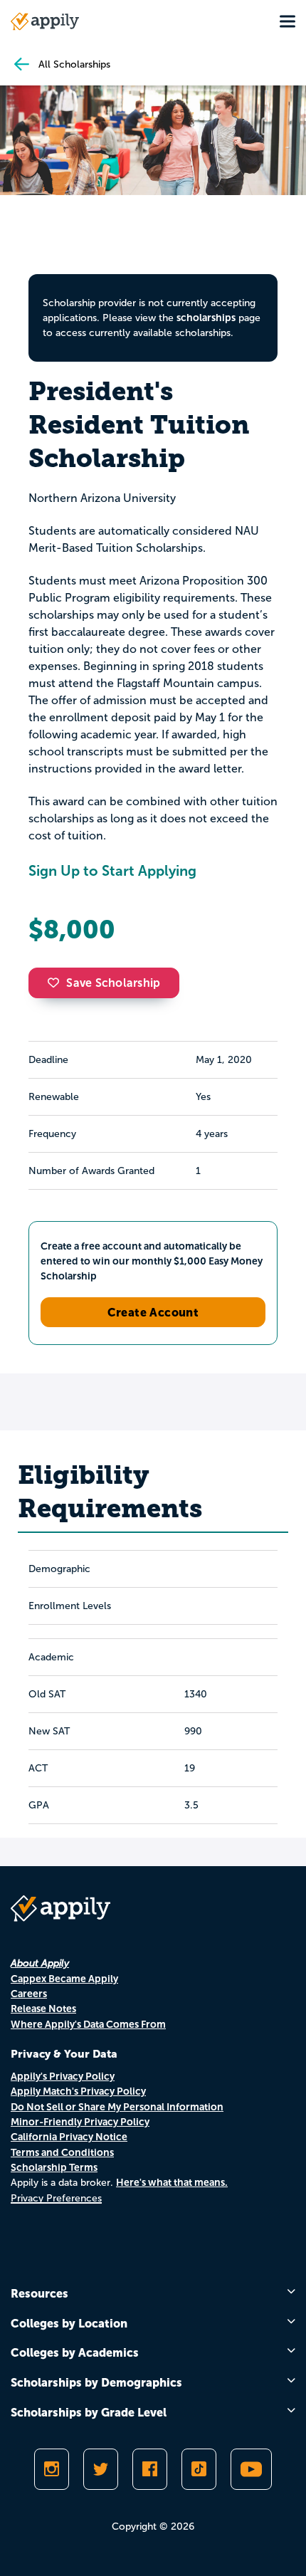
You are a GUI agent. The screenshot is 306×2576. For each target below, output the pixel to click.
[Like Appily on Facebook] (150, 2469)
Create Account (153, 1312)
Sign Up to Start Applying (112, 871)
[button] (57, 983)
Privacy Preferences (56, 2198)
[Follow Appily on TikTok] (199, 2469)
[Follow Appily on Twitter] (101, 2469)
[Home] (45, 21)
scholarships (206, 318)
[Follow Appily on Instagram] (52, 2469)
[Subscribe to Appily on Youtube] (251, 2469)
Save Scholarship (113, 983)
